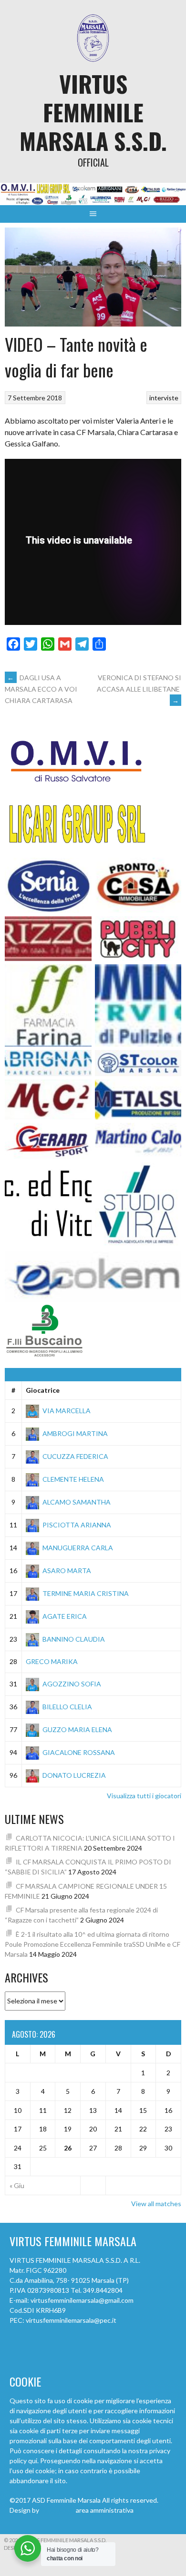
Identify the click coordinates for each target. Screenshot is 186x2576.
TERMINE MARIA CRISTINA (86, 1593)
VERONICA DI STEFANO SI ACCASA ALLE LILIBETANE (139, 689)
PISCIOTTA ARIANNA (77, 1525)
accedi (145, 2510)
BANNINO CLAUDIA (74, 1639)
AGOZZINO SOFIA (72, 1684)
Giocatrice (43, 1390)
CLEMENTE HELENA (73, 1479)
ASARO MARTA (67, 1570)
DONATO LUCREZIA (74, 1775)
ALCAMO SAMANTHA (77, 1502)
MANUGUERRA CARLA (78, 1548)
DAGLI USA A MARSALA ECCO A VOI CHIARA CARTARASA (41, 689)
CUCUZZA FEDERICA (75, 1456)
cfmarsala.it (57, 2510)
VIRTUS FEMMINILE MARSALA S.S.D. (93, 112)
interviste (164, 398)
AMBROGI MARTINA (75, 1433)
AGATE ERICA (65, 1616)
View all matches (156, 2204)
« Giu (17, 2185)
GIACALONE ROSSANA (79, 1752)
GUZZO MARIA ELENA (77, 1729)
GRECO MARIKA (52, 1661)
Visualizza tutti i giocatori (144, 1796)
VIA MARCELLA (67, 1411)
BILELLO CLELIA (67, 1707)
